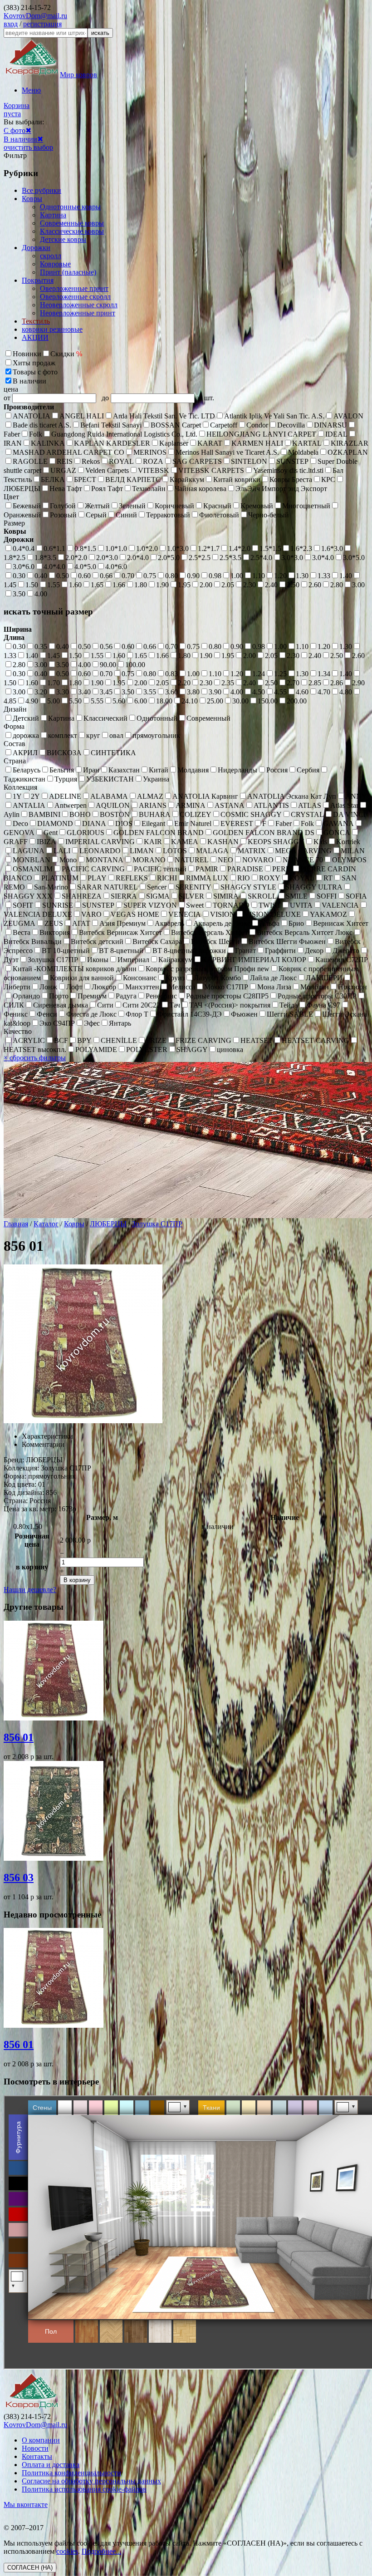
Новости (35, 2448)
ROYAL (121, 461)
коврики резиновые (52, 329)
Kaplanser (174, 443)
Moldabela (303, 452)
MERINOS (150, 452)
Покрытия (38, 280)
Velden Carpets (107, 470)
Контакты (37, 2456)
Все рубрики (42, 190)
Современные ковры (72, 223)
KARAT (210, 443)
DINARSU (330, 425)
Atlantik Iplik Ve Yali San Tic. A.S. (274, 416)
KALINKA (48, 443)
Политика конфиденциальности (71, 2473)
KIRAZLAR (350, 443)
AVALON (348, 416)
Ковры (32, 199)
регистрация (42, 24)
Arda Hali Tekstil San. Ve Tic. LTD (164, 416)
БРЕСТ (85, 479)
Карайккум (187, 479)
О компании (41, 2440)
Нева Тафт (66, 489)
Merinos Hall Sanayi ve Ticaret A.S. (227, 452)
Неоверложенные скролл (79, 305)
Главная (16, 1224)
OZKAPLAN (348, 452)
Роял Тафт (107, 489)
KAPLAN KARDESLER (112, 443)
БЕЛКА (53, 479)
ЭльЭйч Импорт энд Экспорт (281, 489)
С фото (15, 130)
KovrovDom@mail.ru (35, 16)
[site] (32, 2408)
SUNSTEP (292, 461)
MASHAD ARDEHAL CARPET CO (69, 452)
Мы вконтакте (26, 2505)
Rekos (91, 461)
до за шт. (158, 398)
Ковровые (55, 264)
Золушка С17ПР (157, 1224)
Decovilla (291, 425)
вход (11, 24)
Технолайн (149, 489)
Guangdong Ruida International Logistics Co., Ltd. (124, 434)
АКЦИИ (35, 337)
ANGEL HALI (82, 416)
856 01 (19, 1737)
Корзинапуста (17, 110)
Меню (31, 90)
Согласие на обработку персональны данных (91, 2481)
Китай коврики (237, 479)
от (8, 398)
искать (100, 33)
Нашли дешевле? (30, 1590)
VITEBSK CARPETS (211, 470)
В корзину (77, 1580)
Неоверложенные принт (78, 313)
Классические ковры (72, 231)
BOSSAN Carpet (176, 425)
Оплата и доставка (51, 2465)
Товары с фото (35, 372)
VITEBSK (154, 470)
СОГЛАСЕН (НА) (30, 2568)
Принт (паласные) (68, 272)
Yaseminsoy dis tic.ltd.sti (288, 470)
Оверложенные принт (74, 288)
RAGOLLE (30, 461)
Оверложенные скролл (75, 297)
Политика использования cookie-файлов (84, 2489)
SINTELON (249, 461)
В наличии (20, 139)
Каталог (46, 1224)
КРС (328, 479)
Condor (257, 425)
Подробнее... (101, 2551)
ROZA (153, 461)
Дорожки (36, 248)
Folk (36, 434)
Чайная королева (201, 489)
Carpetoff (224, 425)
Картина (53, 215)
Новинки (27, 354)
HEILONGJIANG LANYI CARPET (261, 434)
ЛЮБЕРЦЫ (108, 1224)
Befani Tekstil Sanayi (111, 425)
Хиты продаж (34, 363)
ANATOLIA (32, 416)
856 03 (19, 1878)
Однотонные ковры (70, 207)
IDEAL (336, 434)
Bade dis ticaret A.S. (42, 425)
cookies (67, 2551)
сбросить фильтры (35, 1058)
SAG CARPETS (197, 461)
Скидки (66, 354)
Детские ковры (63, 239)
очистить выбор (28, 147)
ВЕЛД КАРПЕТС (133, 479)
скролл (51, 256)
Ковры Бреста (291, 479)
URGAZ (63, 470)
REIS (65, 461)
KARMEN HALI (257, 443)
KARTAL (307, 443)
